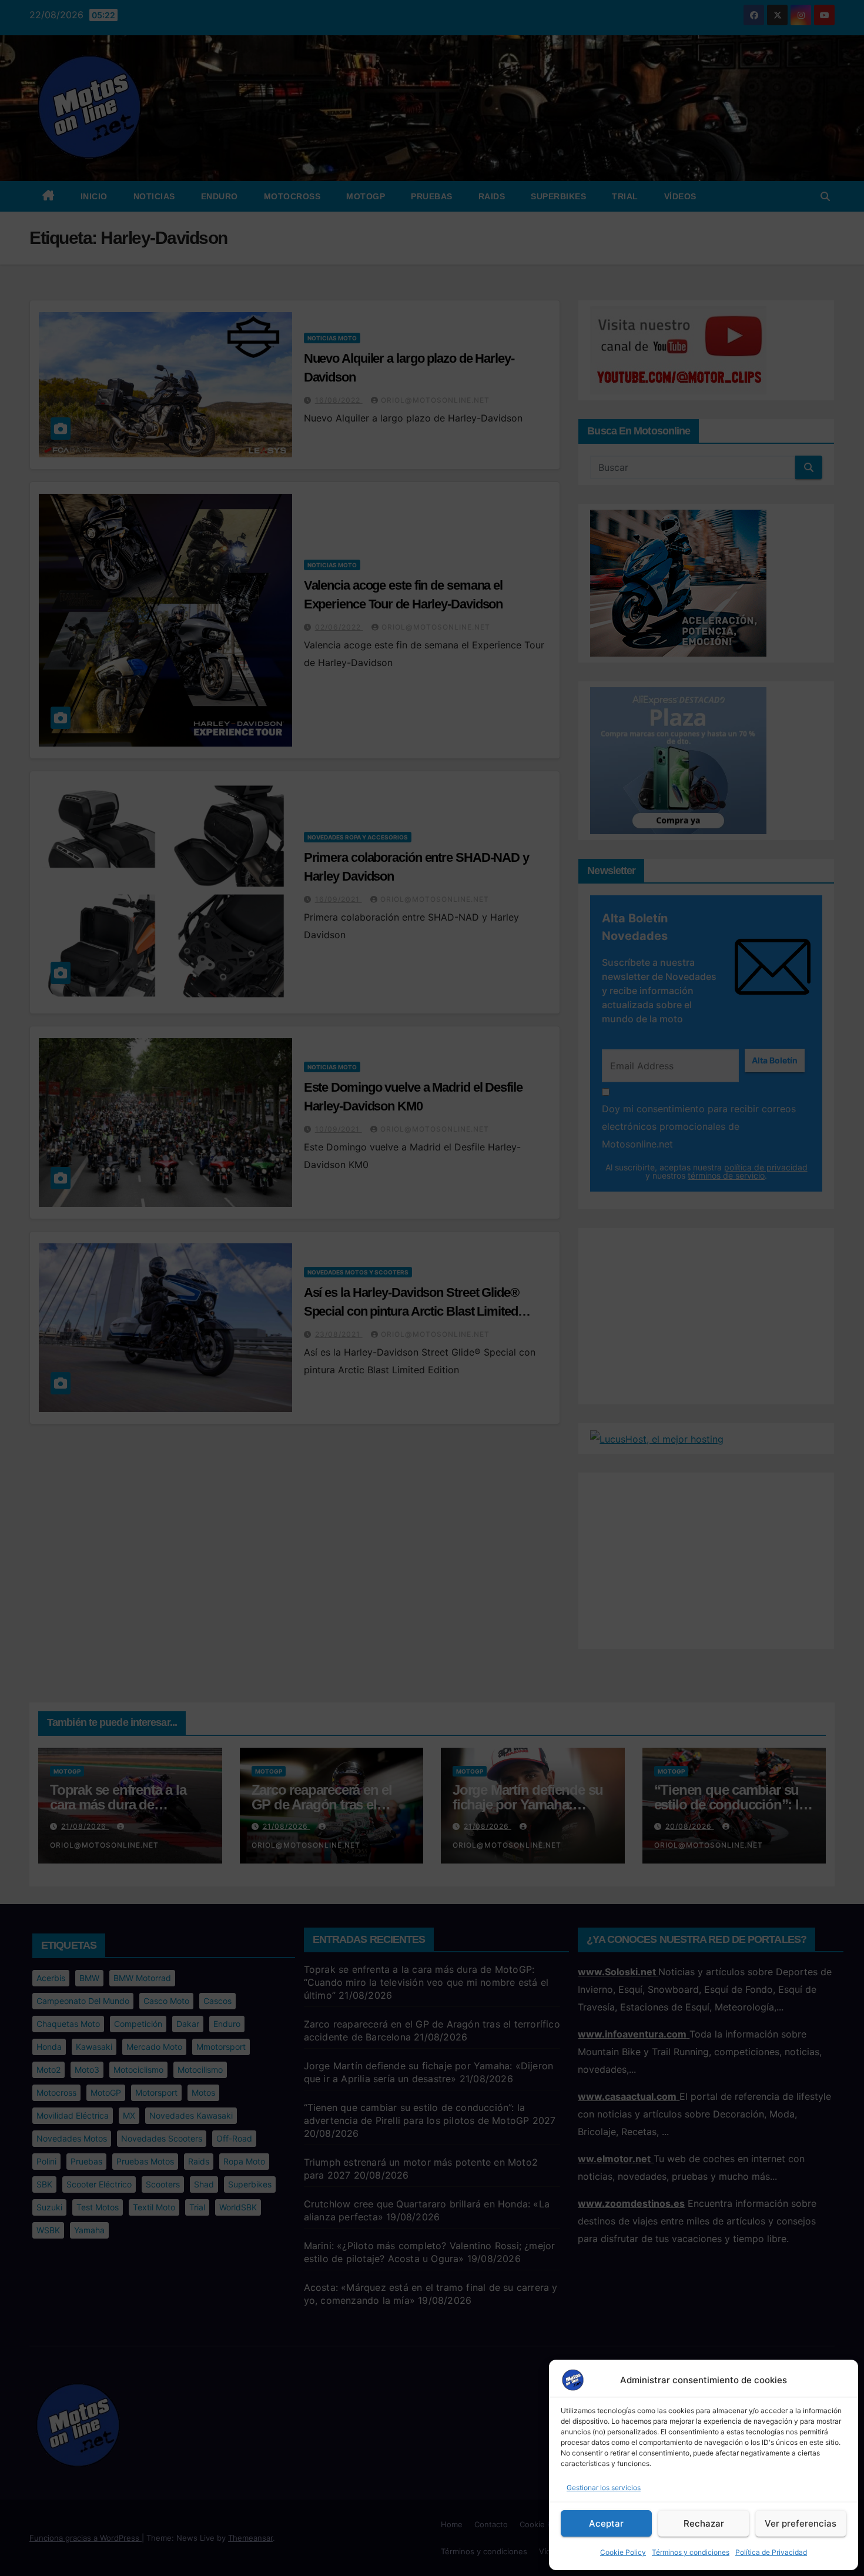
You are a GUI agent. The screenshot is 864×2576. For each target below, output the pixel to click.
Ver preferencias (801, 2523)
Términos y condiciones (691, 2552)
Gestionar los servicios (604, 2488)
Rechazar (704, 2523)
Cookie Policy (623, 2552)
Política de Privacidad (771, 2552)
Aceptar (606, 2523)
